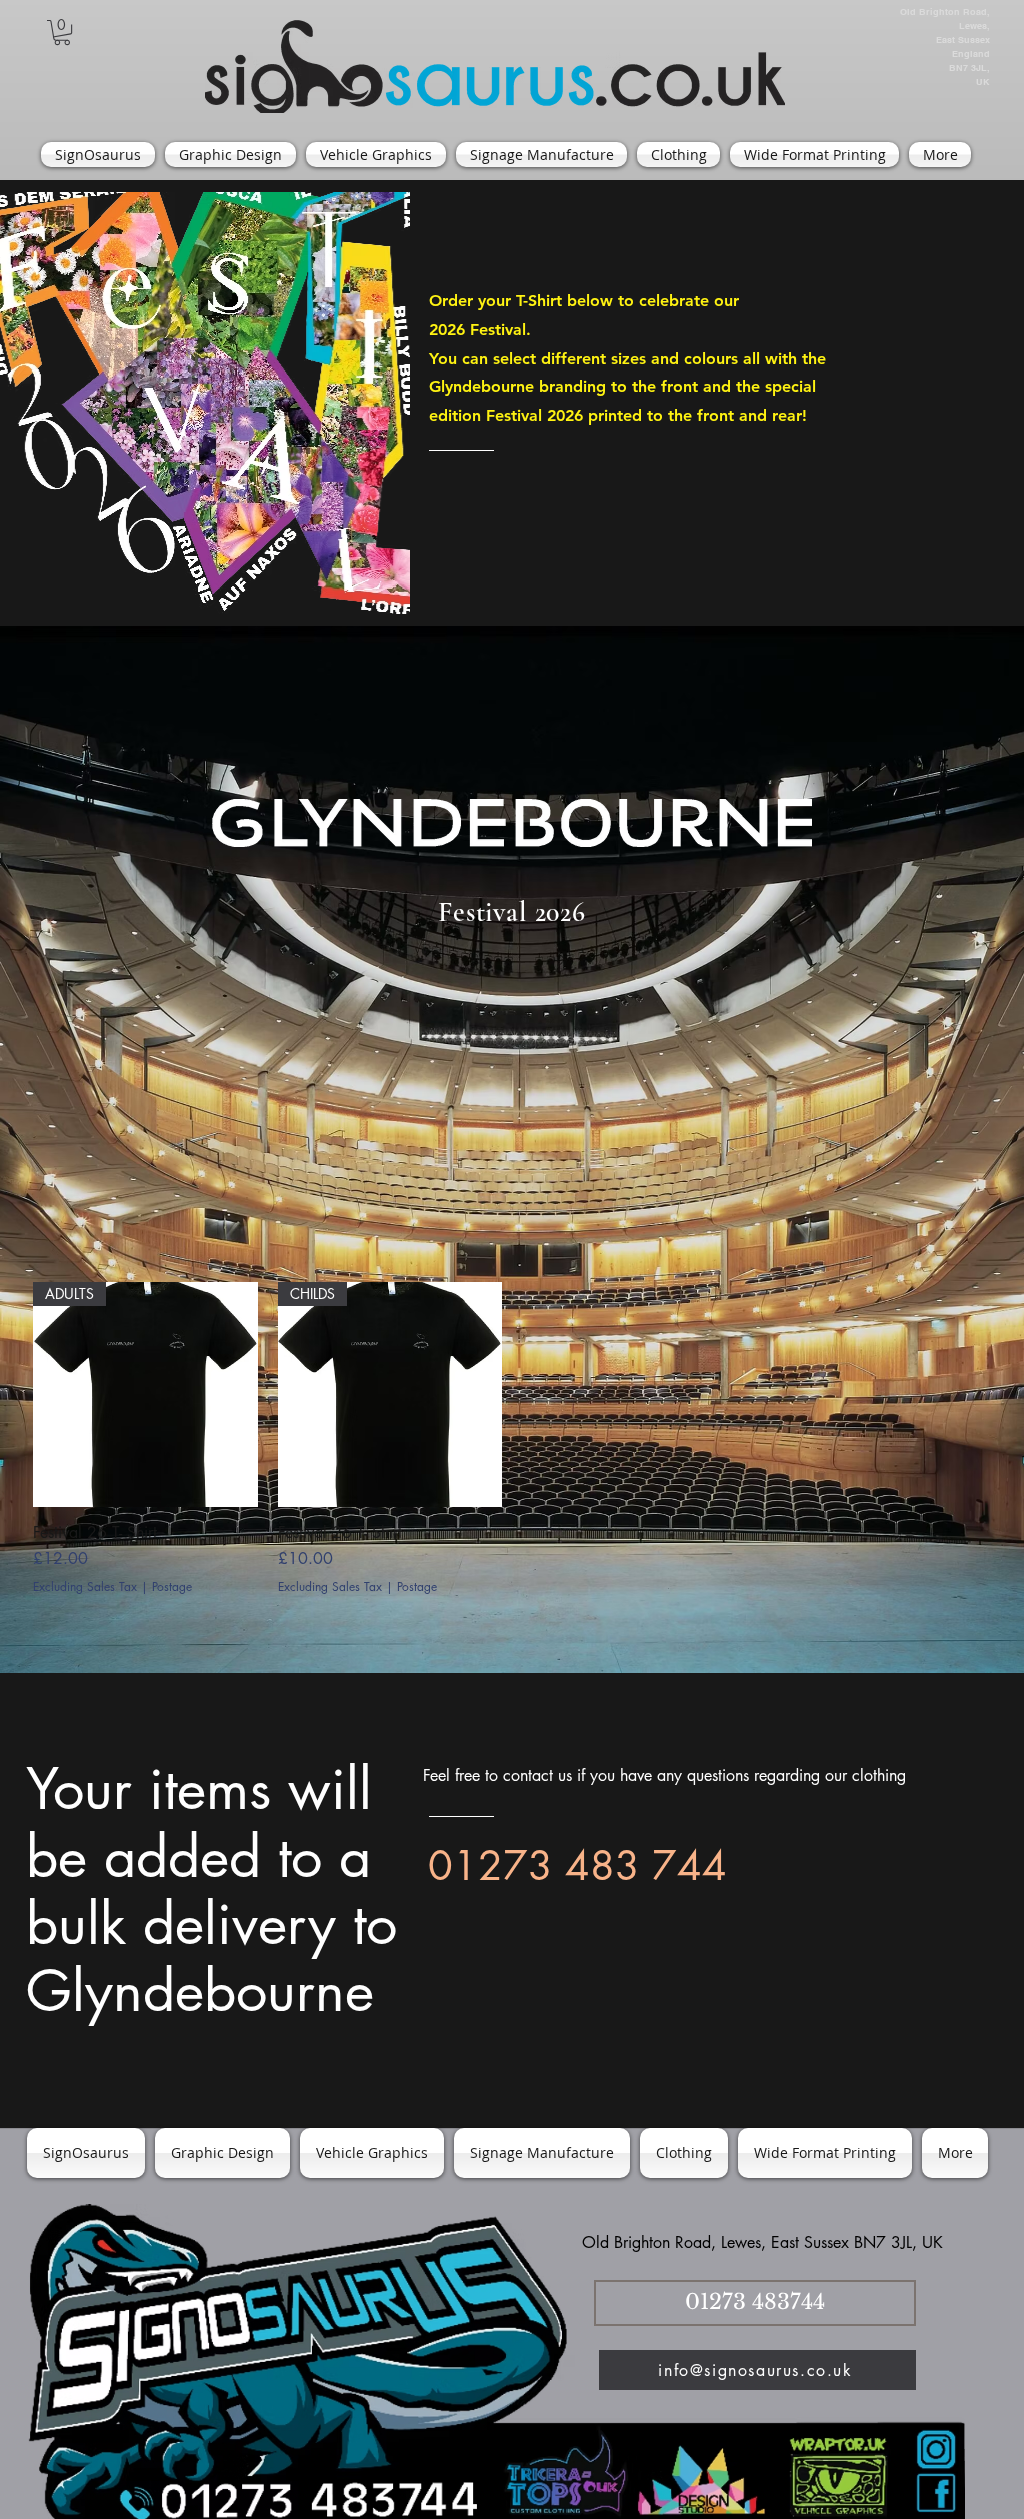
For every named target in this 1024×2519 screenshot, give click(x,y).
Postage (172, 1587)
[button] (62, 32)
